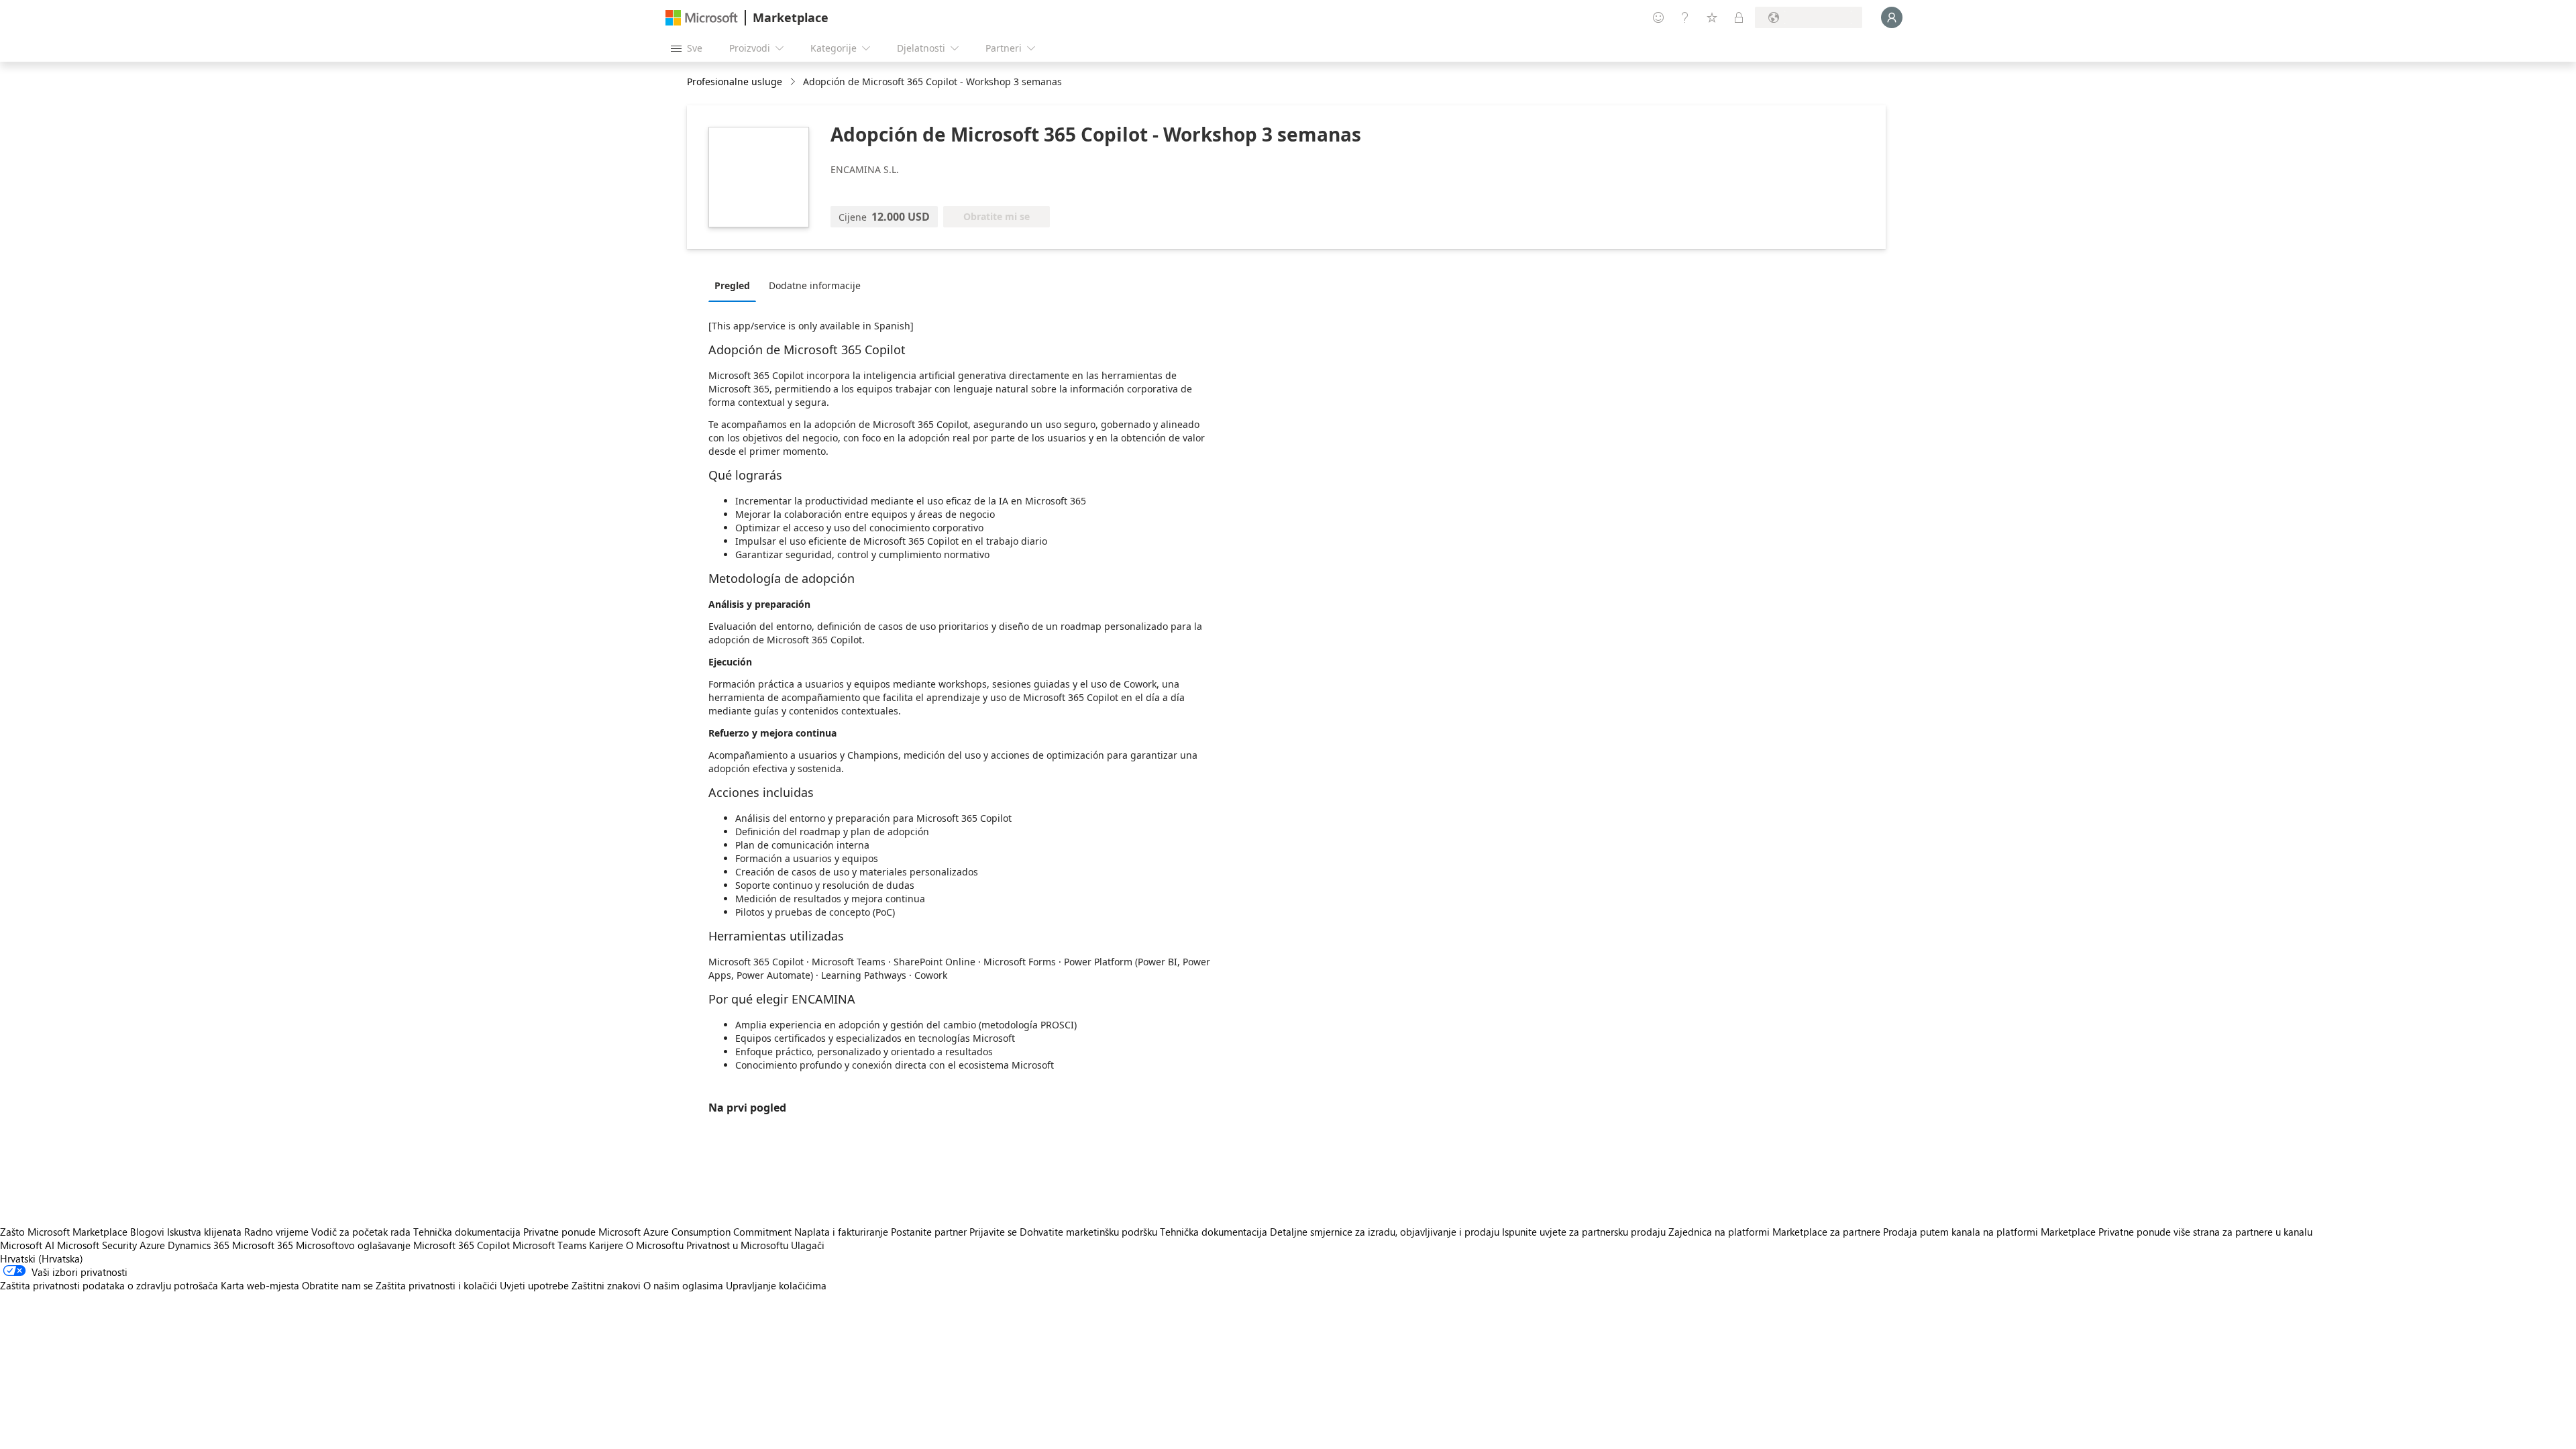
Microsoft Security (97, 1245)
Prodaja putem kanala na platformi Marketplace (1989, 1232)
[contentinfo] (794, 82)
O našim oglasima (683, 1285)
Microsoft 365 (263, 1245)
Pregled (732, 285)
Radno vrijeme (276, 1232)
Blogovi (147, 1232)
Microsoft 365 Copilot (462, 1245)
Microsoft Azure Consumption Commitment (696, 1232)
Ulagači (808, 1245)
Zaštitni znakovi (606, 1285)
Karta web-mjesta (260, 1285)
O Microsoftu (655, 1245)
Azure (152, 1245)
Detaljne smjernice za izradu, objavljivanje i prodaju (1385, 1232)
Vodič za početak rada (361, 1232)
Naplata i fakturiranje (841, 1232)
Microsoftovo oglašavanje (353, 1245)
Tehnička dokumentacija (467, 1232)
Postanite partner (929, 1232)
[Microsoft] (702, 18)
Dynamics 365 (199, 1245)
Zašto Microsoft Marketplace (64, 1232)
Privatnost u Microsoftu (737, 1245)
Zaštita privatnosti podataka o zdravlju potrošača (109, 1285)
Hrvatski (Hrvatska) (42, 1258)
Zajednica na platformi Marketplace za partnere (1774, 1232)
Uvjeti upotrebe (534, 1285)
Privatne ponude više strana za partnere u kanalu (2205, 1232)
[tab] (736, 285)
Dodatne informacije (815, 285)
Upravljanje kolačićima (776, 1285)
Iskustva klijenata (204, 1232)
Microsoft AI (27, 1245)
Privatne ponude (559, 1232)
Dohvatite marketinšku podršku (1088, 1232)
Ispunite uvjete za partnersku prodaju (1584, 1232)
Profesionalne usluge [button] (735, 82)
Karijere (606, 1245)
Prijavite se (993, 1232)
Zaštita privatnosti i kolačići (436, 1285)
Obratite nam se (337, 1285)
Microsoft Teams (549, 1245)
